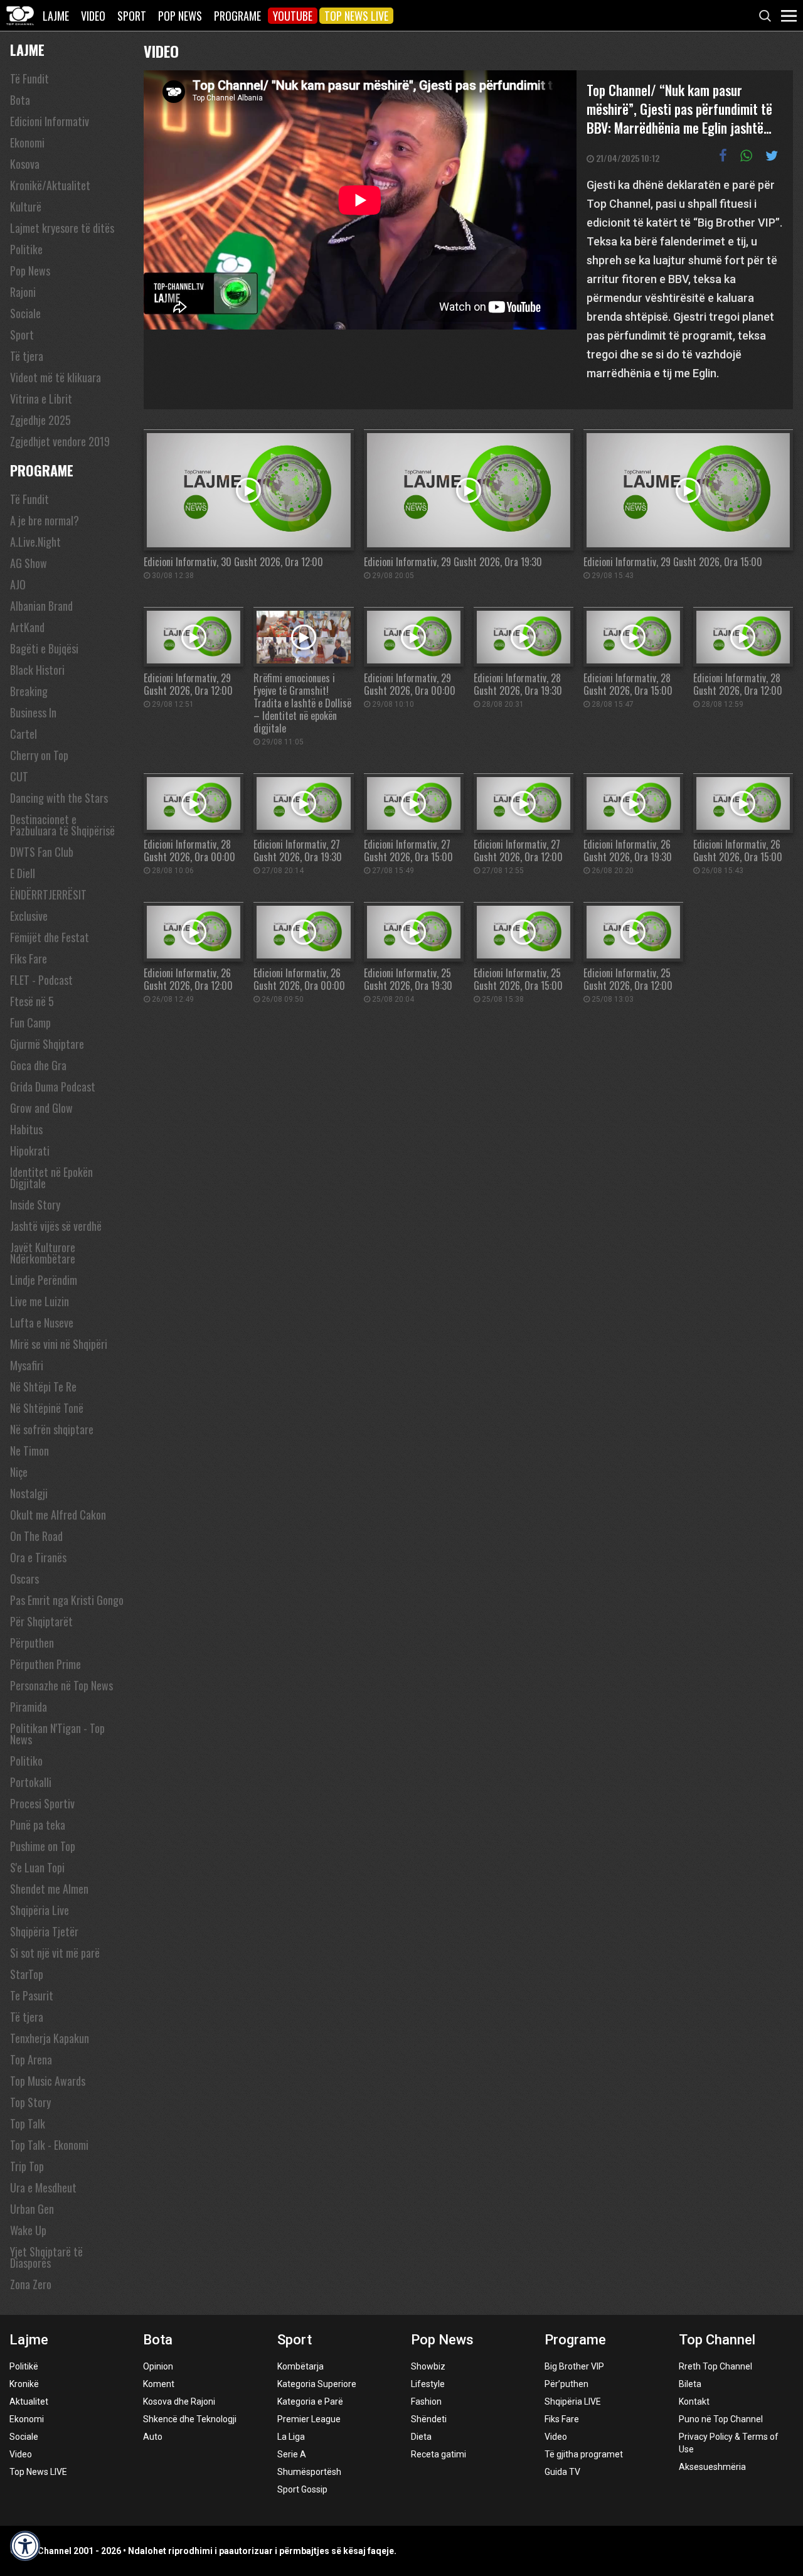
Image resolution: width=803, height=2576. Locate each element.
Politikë (24, 2366)
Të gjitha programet (584, 2454)
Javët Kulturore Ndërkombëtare (43, 1253)
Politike (26, 249)
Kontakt (694, 2402)
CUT (19, 776)
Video (93, 16)
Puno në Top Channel (721, 2419)
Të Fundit (29, 78)
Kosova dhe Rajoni (179, 2402)
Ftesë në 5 (32, 1001)
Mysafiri (27, 1365)
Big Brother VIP (574, 2366)
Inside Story (35, 1205)
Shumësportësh (309, 2472)
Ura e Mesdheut (43, 2187)
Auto (153, 2437)
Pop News (180, 16)
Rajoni (23, 292)
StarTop (27, 1974)
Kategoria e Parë (310, 2402)
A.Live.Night (35, 542)
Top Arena (31, 2059)
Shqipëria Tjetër (44, 1931)
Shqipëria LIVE (573, 2402)
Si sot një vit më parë (55, 1953)
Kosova (25, 164)
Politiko (26, 1761)
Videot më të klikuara (56, 377)
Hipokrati (30, 1151)
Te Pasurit (32, 1995)
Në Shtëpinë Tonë (47, 1408)
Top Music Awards (48, 2081)
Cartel (24, 734)
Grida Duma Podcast (53, 1087)
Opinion (158, 2366)
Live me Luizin (40, 1301)
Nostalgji (29, 1493)
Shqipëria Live (40, 1910)
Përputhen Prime (45, 1664)
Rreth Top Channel (715, 2366)
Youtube (293, 16)
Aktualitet (29, 2402)
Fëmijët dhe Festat (50, 937)
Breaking (29, 691)
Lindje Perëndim (44, 1280)
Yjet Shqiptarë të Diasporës (46, 2257)
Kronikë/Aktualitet (50, 185)
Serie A (292, 2454)
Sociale (25, 313)
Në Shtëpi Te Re (43, 1387)
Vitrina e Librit (41, 399)
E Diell (23, 873)
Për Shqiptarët (41, 1621)
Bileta (690, 2384)
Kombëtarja (300, 2366)
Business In (33, 712)
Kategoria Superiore (317, 2384)
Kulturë (26, 207)
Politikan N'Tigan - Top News (57, 1734)
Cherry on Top (39, 755)
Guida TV (562, 2472)
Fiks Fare (29, 958)
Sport (132, 16)
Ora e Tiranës (38, 1557)
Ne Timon (29, 1451)
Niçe (19, 1472)
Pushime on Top (43, 1846)
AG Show (29, 563)
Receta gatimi (439, 2454)
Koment (159, 2384)
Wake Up (28, 2230)
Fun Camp (30, 1022)
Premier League (309, 2419)
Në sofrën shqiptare (52, 1429)
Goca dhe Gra (38, 1065)
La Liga (291, 2437)
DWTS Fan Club (42, 852)
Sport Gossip (302, 2489)
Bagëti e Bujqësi (44, 648)
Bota (20, 100)
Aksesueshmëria (712, 2467)
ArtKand (27, 627)
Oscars (24, 1579)
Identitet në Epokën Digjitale (51, 1178)
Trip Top (27, 2166)
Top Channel (717, 2340)
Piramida (29, 1707)
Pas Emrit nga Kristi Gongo (67, 1600)
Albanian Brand (41, 606)
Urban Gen (32, 2209)
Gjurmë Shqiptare (47, 1044)
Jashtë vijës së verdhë (56, 1226)
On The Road (36, 1536)
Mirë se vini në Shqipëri (59, 1344)
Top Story (30, 2102)
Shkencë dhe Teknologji (190, 2419)
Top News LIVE (356, 16)
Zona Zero (31, 2284)
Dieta (421, 2437)
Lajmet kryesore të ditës (62, 228)
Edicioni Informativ (50, 121)
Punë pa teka (38, 1825)
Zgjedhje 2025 (40, 420)
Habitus (26, 1129)
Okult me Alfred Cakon (58, 1515)
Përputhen (32, 1643)
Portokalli (31, 1782)
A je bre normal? (45, 520)
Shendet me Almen (49, 1889)
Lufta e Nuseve (42, 1323)
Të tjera (27, 356)
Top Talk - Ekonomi (49, 2145)
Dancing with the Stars (59, 798)
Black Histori (37, 670)
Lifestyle (428, 2384)
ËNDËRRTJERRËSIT (48, 894)
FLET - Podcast (41, 980)
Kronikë (24, 2384)
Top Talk (28, 2123)
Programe (237, 16)
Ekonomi (27, 142)
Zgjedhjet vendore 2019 (60, 441)
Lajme (56, 16)
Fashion (426, 2402)
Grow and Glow (41, 1108)
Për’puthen (566, 2384)
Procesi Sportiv (42, 1803)
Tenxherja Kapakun (50, 2038)
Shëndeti (429, 2419)
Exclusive (29, 916)
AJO (18, 584)
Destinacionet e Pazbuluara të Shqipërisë (62, 825)
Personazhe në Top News (61, 1685)
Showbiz (428, 2366)
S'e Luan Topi (37, 1867)
